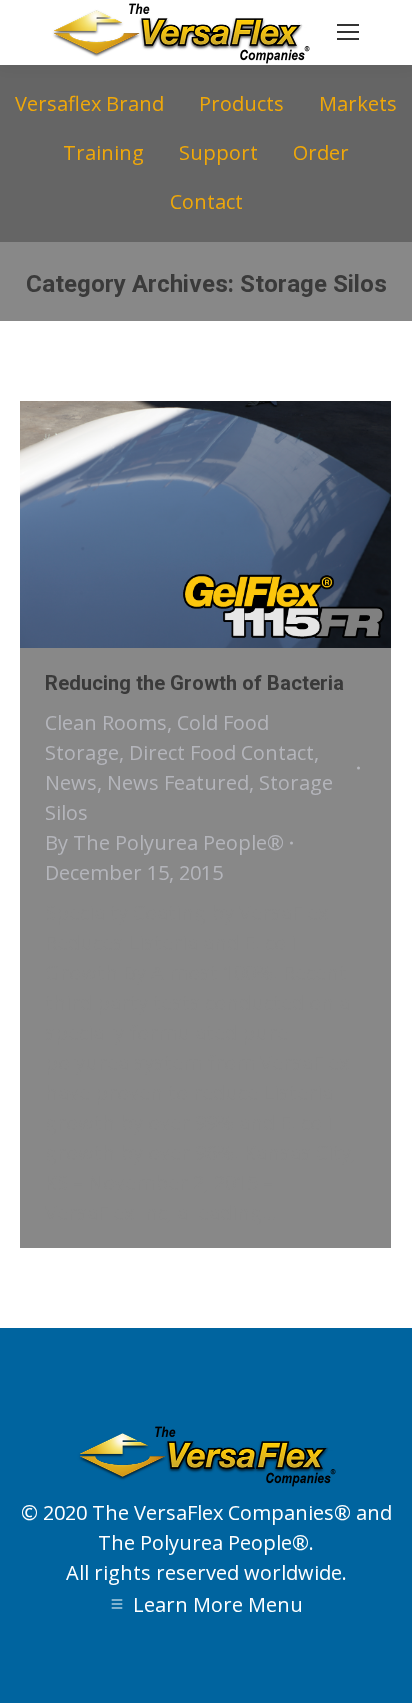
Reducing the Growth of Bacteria (194, 683)
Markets (358, 103)
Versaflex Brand (89, 103)
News (71, 782)
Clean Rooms (106, 722)
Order (321, 152)
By (164, 842)
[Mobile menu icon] (348, 32)
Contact (206, 201)
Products (241, 103)
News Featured (178, 782)
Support (218, 152)
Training (103, 152)
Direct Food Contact (221, 752)
